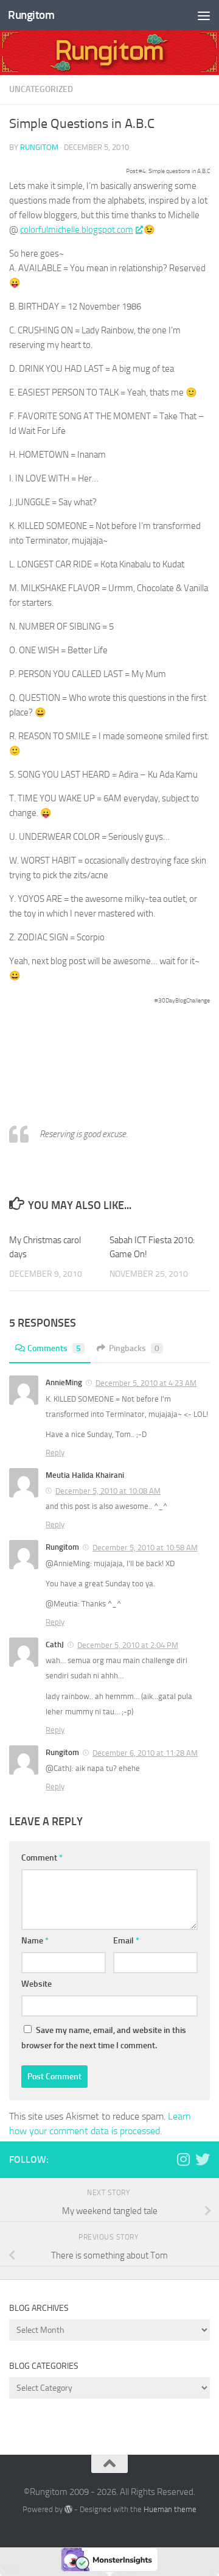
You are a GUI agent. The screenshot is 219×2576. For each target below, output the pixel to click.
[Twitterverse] (203, 2159)
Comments (54, 1348)
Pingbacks (134, 1348)
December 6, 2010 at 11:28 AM (145, 1753)
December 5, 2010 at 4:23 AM (146, 1383)
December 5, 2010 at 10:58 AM (145, 1548)
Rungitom (31, 15)
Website (36, 1984)
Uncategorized (41, 89)
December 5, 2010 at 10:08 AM (108, 1491)
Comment (42, 1858)
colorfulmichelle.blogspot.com (77, 230)
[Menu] (204, 15)
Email (126, 1941)
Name (35, 1941)
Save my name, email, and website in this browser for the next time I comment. (104, 2038)
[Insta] (183, 2159)
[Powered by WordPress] (68, 2509)
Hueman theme (170, 2509)
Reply (55, 1453)
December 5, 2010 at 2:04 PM (128, 1645)
